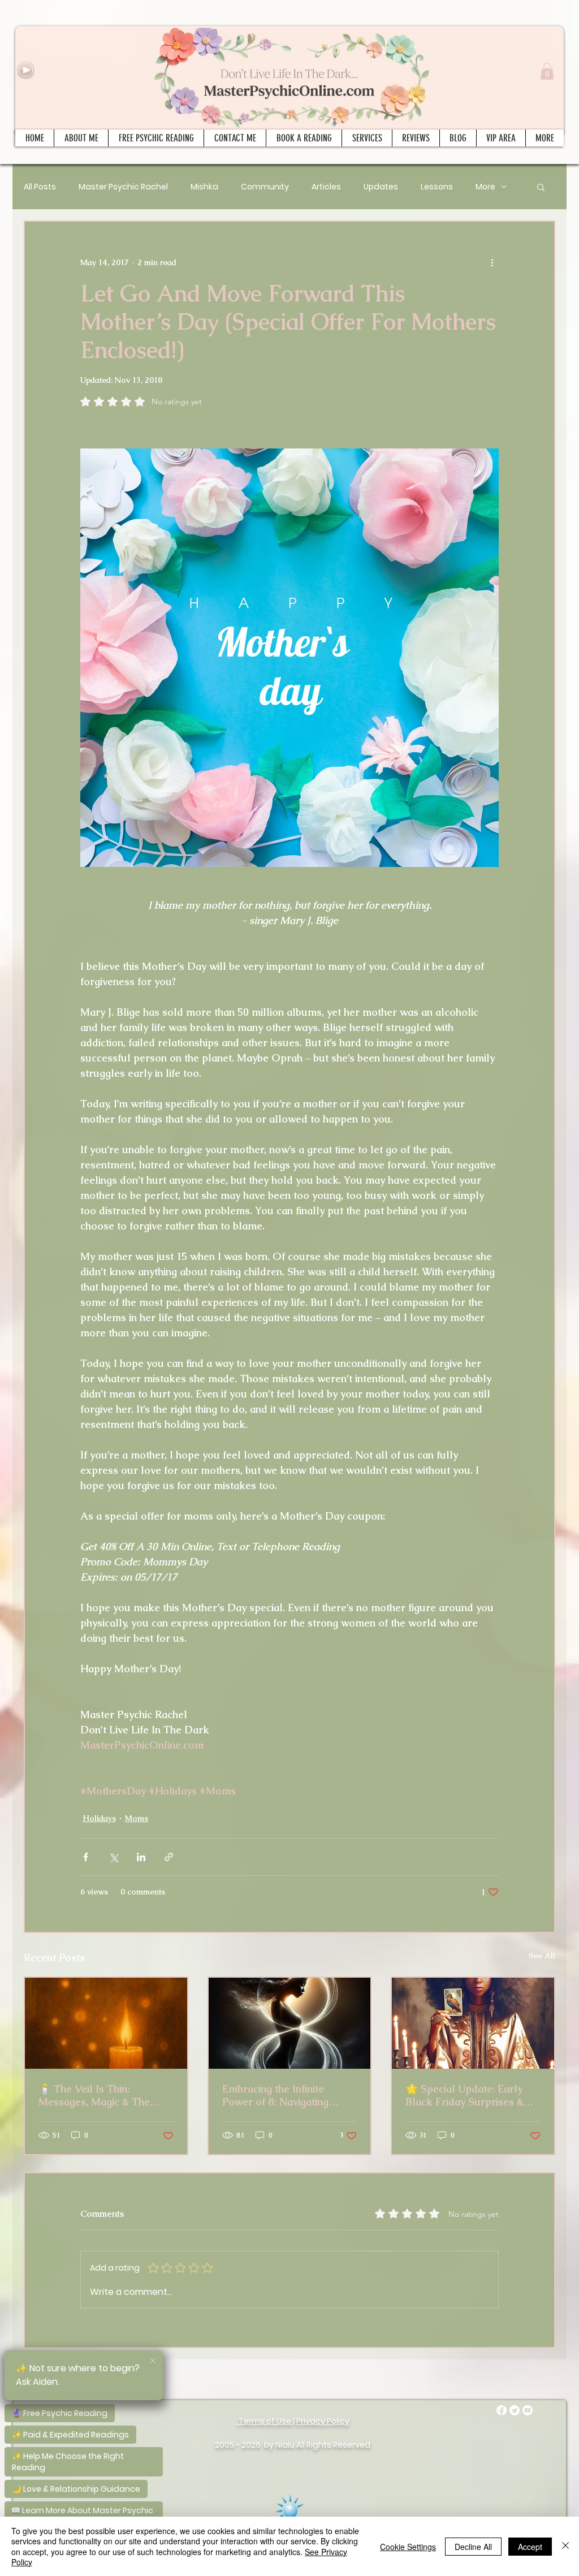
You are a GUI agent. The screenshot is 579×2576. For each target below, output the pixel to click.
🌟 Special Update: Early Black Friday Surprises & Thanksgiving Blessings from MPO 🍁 (465, 2095)
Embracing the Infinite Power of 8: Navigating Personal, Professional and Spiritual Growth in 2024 (286, 2095)
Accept (530, 2547)
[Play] (26, 70)
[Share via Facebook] (86, 1857)
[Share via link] (169, 1857)
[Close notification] (153, 2361)
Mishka (204, 187)
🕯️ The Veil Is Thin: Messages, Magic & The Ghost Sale (94, 2095)
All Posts (40, 187)
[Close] (565, 2546)
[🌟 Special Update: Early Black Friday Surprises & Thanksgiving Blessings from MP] (473, 2023)
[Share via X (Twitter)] (113, 1857)
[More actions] (492, 262)
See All (542, 1956)
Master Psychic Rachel (123, 187)
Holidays (99, 1818)
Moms (137, 1818)
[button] (547, 71)
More (485, 187)
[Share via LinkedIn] (141, 1857)
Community (265, 187)
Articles (326, 187)
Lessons (437, 187)
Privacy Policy (323, 2421)
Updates (381, 187)
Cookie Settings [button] (408, 2547)
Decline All (473, 2547)
